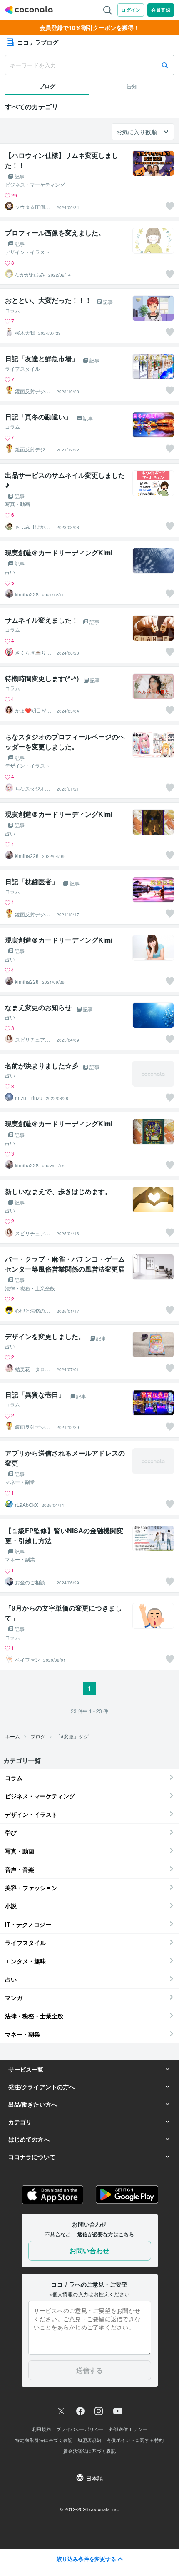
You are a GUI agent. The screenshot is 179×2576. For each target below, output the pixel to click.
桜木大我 (25, 333)
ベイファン (27, 1660)
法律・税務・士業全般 (30, 1288)
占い (10, 572)
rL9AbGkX (27, 1505)
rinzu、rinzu (29, 1098)
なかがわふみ (30, 274)
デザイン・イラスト (27, 252)
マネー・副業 (20, 1482)
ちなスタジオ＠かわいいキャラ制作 (32, 788)
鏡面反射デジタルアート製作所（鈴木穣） (32, 391)
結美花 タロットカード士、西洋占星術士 (32, 1369)
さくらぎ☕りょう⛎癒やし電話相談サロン (33, 653)
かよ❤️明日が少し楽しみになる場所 (33, 711)
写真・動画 (17, 504)
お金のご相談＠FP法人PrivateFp (34, 1582)
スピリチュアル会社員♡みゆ (32, 1040)
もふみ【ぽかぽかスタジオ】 (32, 527)
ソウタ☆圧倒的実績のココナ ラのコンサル (33, 207)
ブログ (38, 1736)
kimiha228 (27, 594)
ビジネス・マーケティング (35, 185)
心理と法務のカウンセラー (32, 1311)
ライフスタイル (22, 369)
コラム (12, 310)
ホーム (12, 1736)
